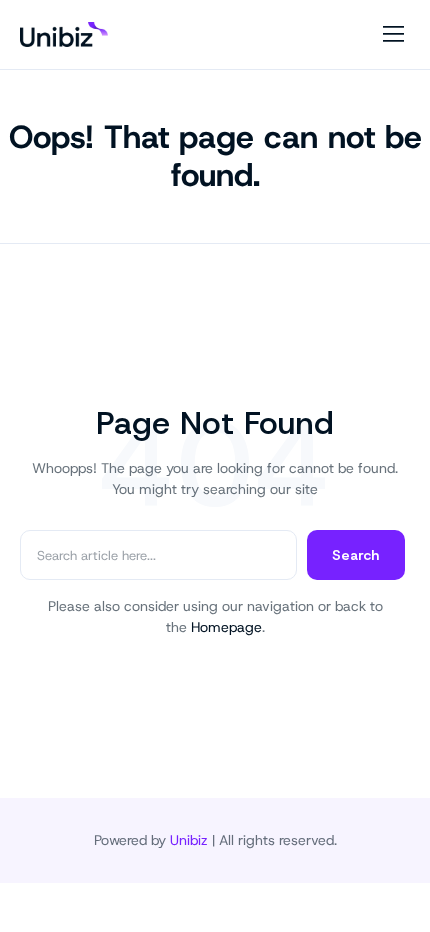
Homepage (226, 627)
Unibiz (189, 840)
